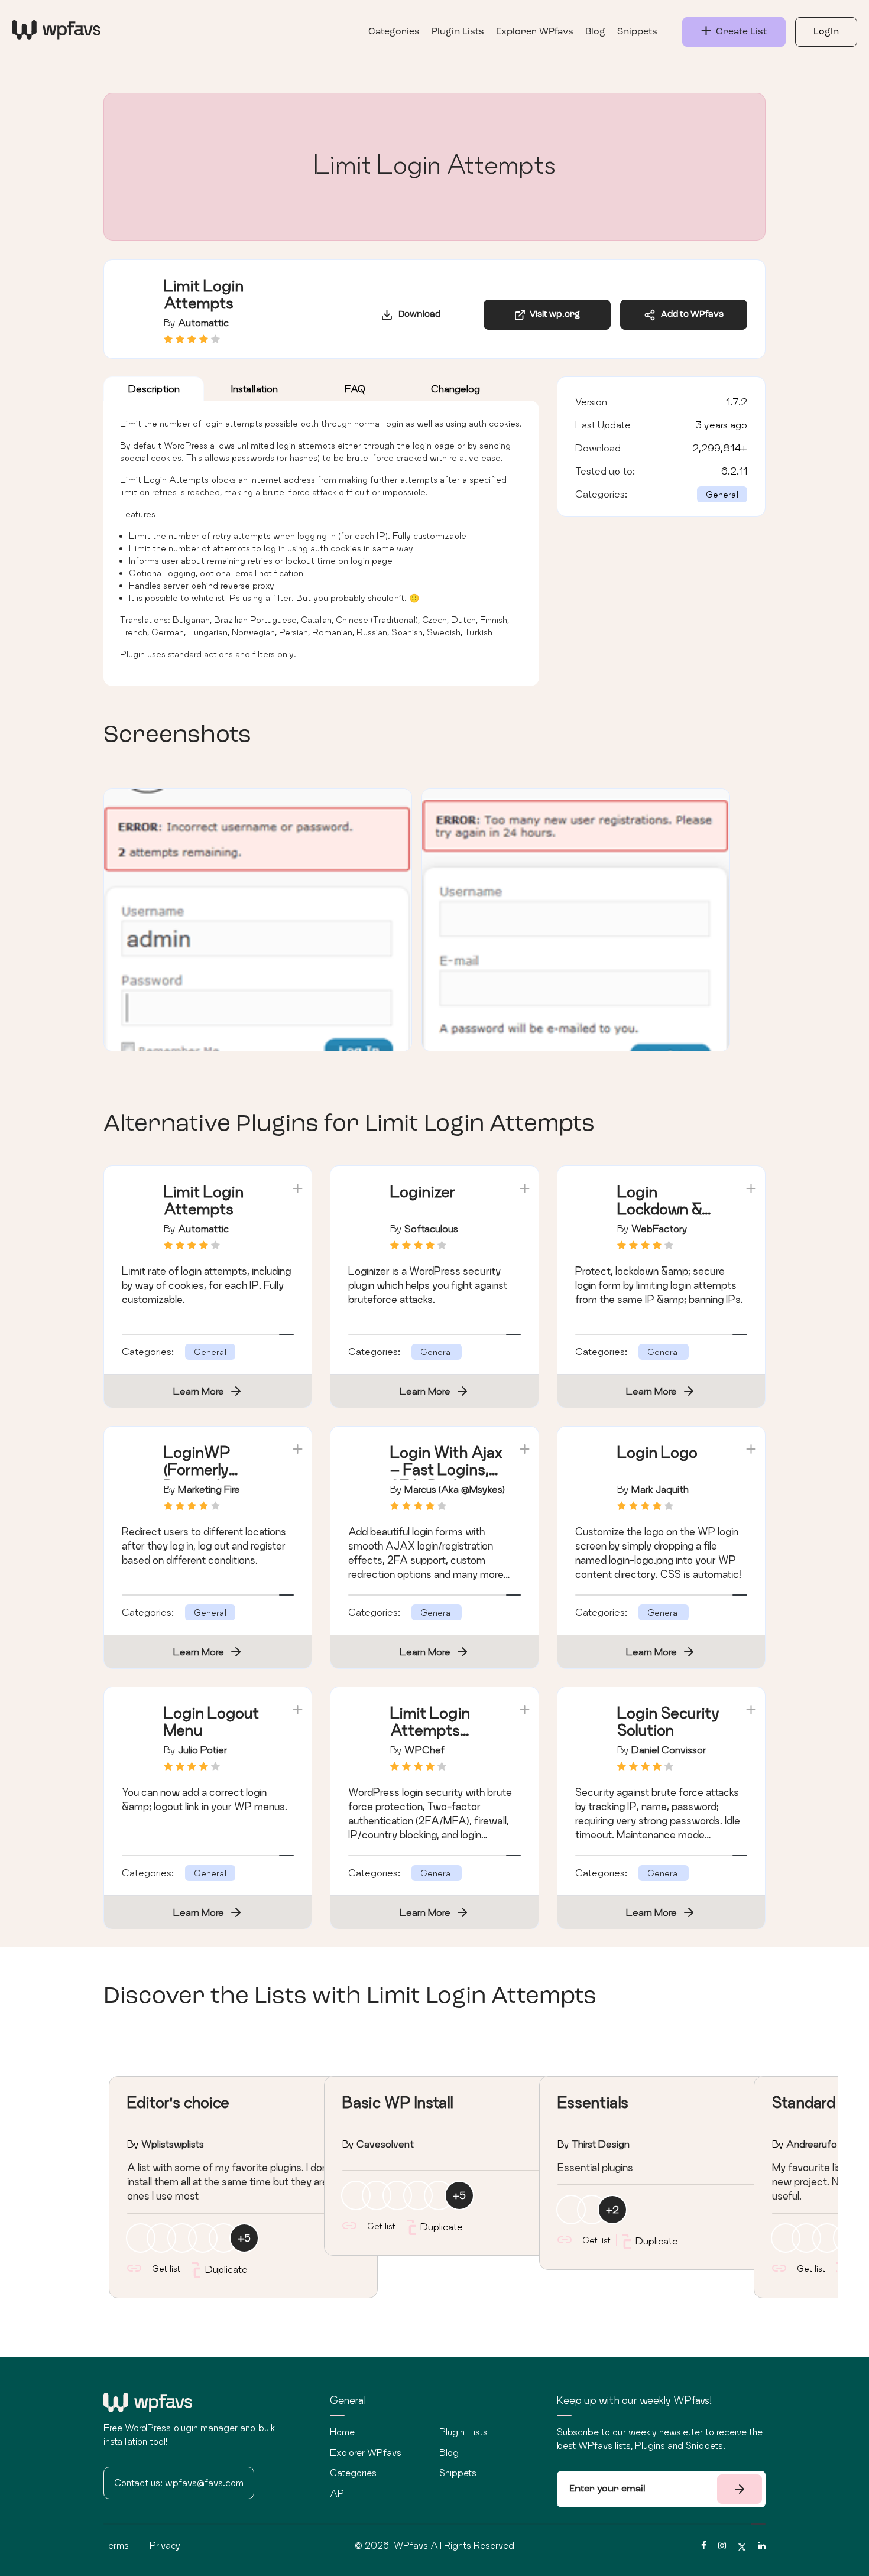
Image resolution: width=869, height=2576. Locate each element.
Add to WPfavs (690, 315)
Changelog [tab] (455, 389)
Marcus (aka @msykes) (455, 1489)
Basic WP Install (398, 2102)
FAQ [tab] (355, 389)
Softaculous (431, 1228)
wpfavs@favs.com (204, 2483)
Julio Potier (202, 1750)
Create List (739, 32)
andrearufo (812, 2144)
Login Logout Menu (211, 1721)
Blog (595, 32)
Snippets (637, 32)
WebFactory (659, 1228)
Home (342, 2432)
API (338, 2493)
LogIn (826, 32)
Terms (116, 2545)
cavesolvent (385, 2144)
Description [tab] (154, 389)
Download (417, 315)
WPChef (424, 1750)
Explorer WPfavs (535, 32)
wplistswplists (173, 2144)
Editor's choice (178, 2102)
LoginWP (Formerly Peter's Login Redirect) (210, 1478)
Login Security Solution (668, 1721)
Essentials (593, 2102)
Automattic (203, 322)
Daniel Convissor (669, 1750)
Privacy (165, 2545)
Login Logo (657, 1452)
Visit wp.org (553, 315)
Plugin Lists (458, 32)
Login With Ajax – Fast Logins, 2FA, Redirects (447, 1469)
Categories (394, 32)
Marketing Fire (209, 1489)
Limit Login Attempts (204, 1200)
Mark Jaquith (660, 1489)
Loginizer (423, 1192)
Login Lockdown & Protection (659, 1209)
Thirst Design (601, 2144)
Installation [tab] (254, 389)
